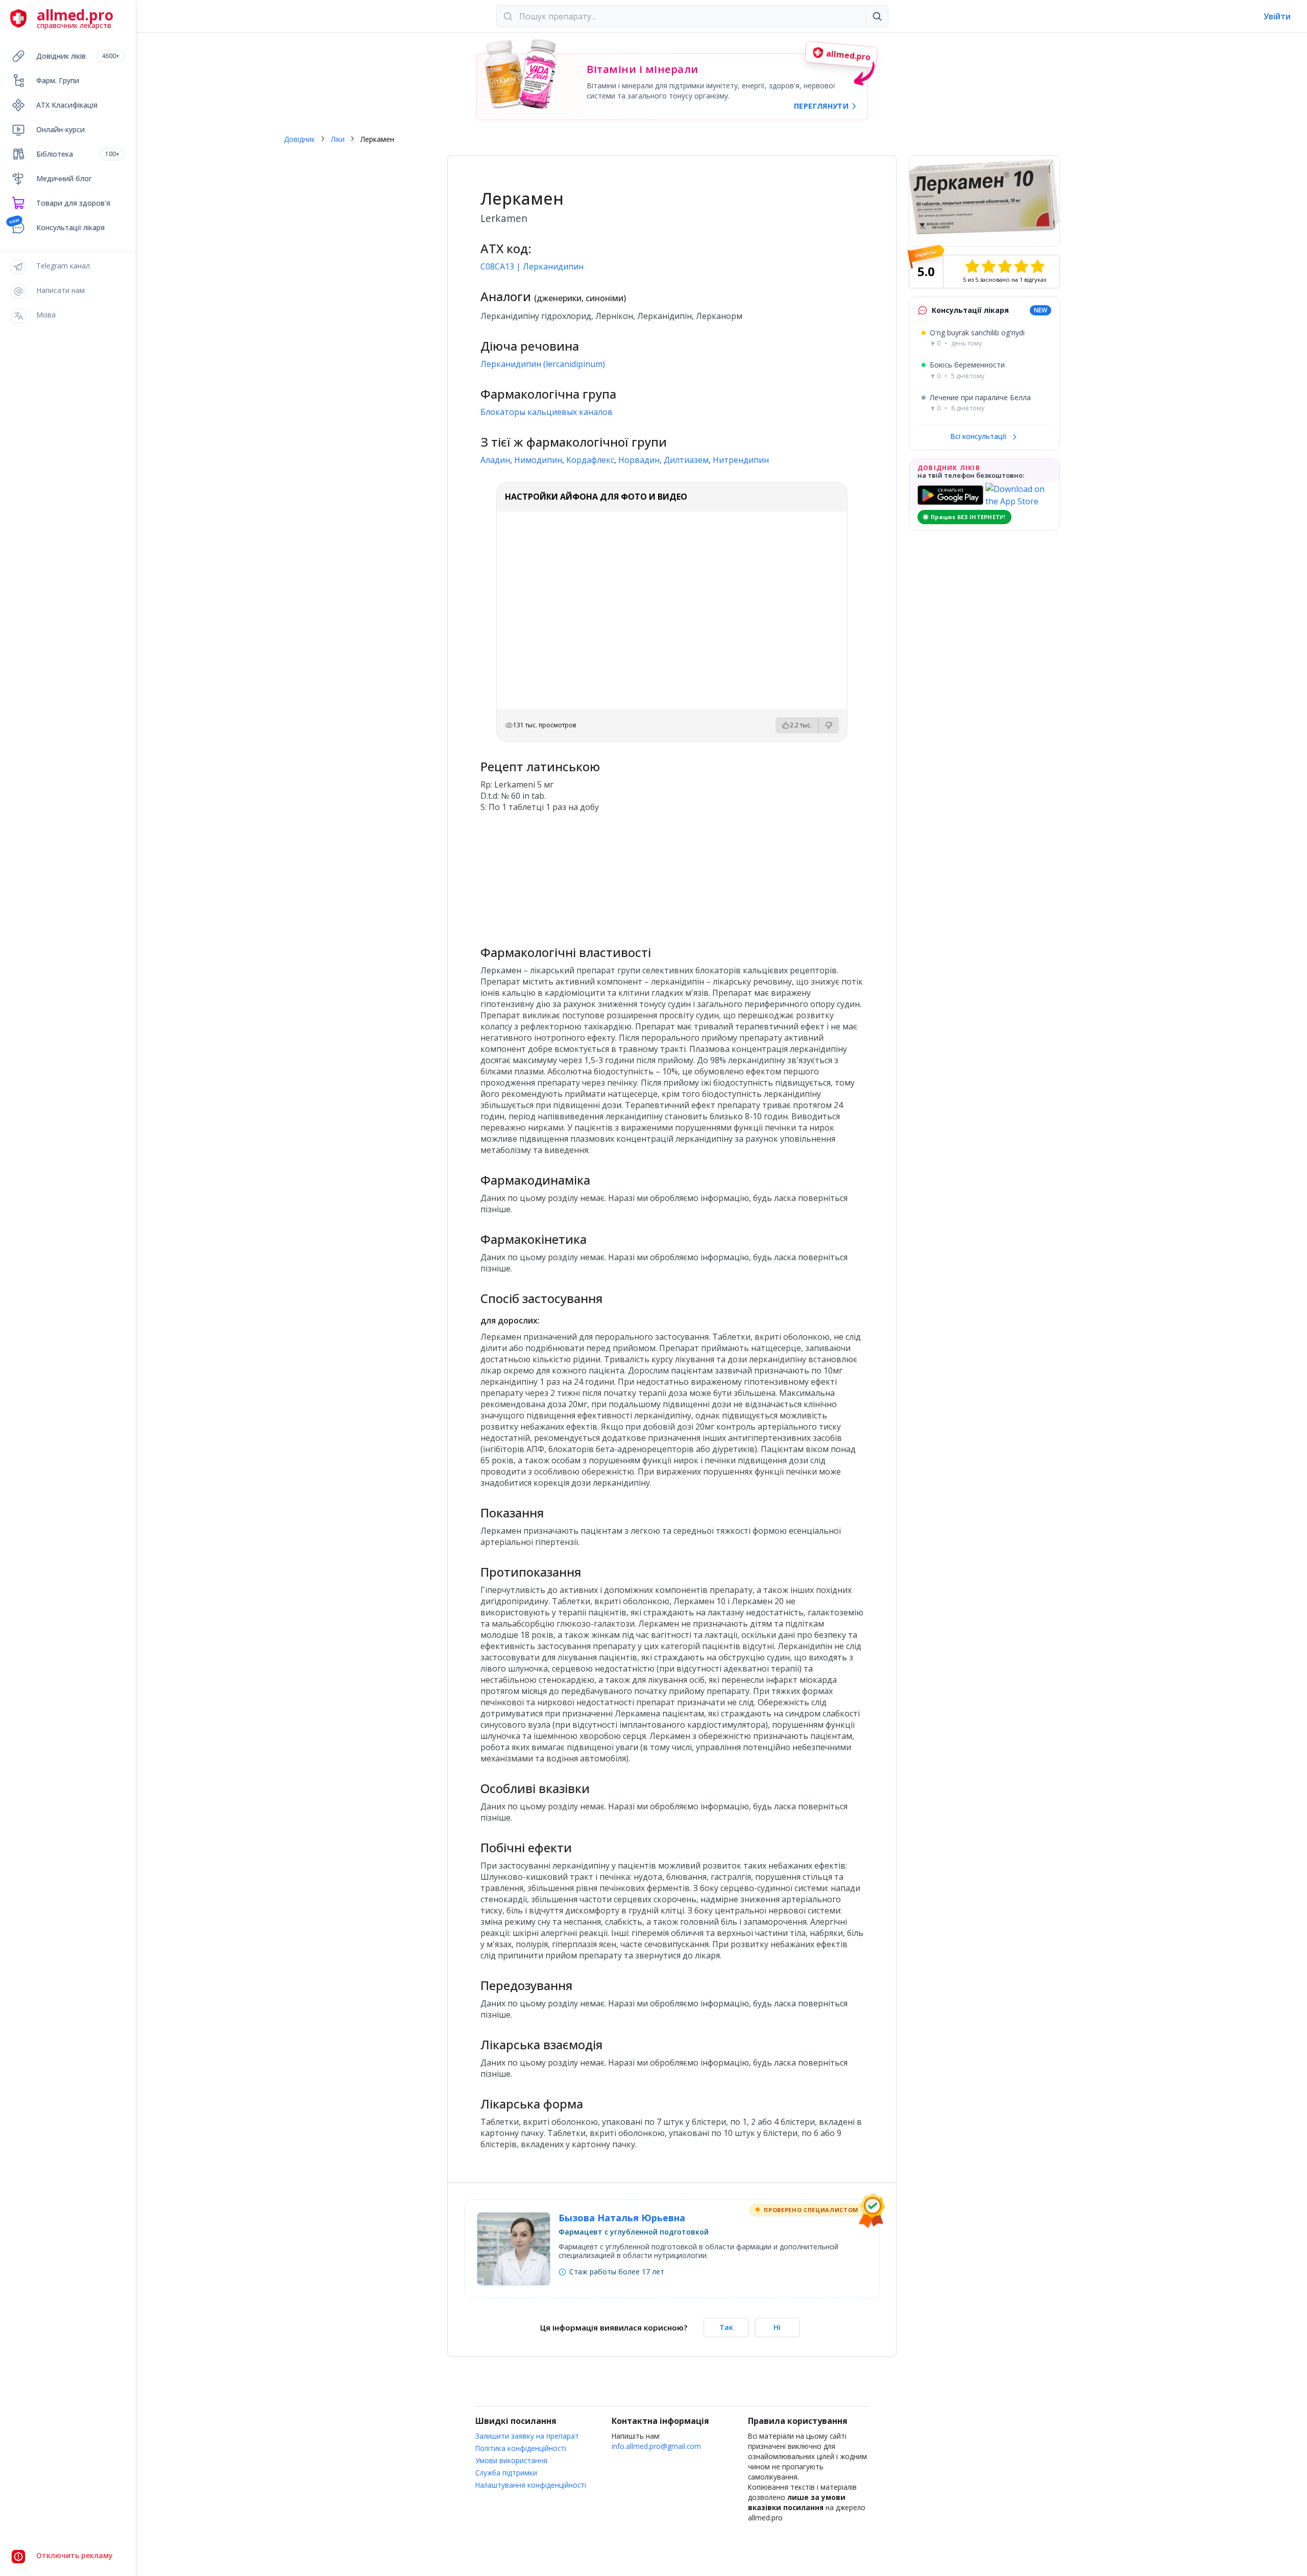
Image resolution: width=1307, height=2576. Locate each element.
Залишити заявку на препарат (527, 2436)
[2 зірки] (988, 266)
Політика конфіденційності (521, 2448)
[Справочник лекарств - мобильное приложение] (576, 874)
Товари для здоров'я (73, 203)
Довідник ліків (78, 56)
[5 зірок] (1037, 266)
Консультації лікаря (70, 227)
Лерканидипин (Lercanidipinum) (543, 364)
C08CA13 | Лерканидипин (532, 266)
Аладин (495, 460)
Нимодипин (538, 460)
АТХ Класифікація (67, 105)
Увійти (1277, 16)
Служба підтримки (506, 2473)
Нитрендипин (741, 460)
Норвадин (639, 460)
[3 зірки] (1005, 266)
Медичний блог (64, 178)
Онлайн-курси (60, 129)
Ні (777, 2327)
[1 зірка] (972, 266)
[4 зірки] (1021, 266)
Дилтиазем (686, 460)
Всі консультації (979, 436)
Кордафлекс (590, 460)
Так (726, 2327)
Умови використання (511, 2460)
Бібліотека (78, 154)
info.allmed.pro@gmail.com (656, 2446)
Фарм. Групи (58, 80)
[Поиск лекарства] (877, 16)
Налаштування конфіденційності (531, 2485)
